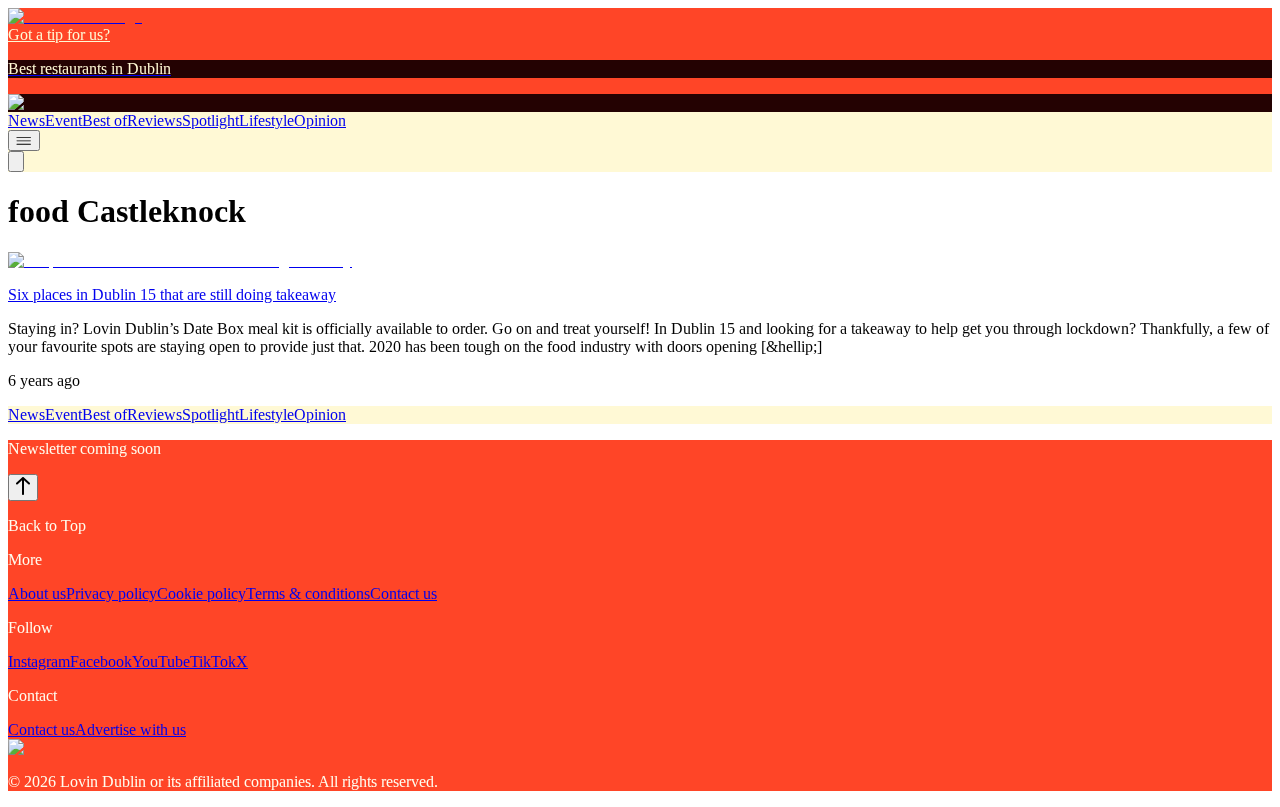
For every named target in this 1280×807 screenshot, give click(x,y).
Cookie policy (201, 593)
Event (63, 120)
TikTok (213, 661)
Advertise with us (130, 729)
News (26, 120)
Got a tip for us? (59, 34)
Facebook (101, 661)
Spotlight (210, 120)
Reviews (154, 120)
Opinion (320, 120)
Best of (104, 120)
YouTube (161, 661)
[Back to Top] (23, 487)
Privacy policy (111, 593)
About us (37, 593)
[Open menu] (24, 140)
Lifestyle (266, 120)
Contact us (403, 593)
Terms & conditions (308, 593)
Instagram (39, 661)
